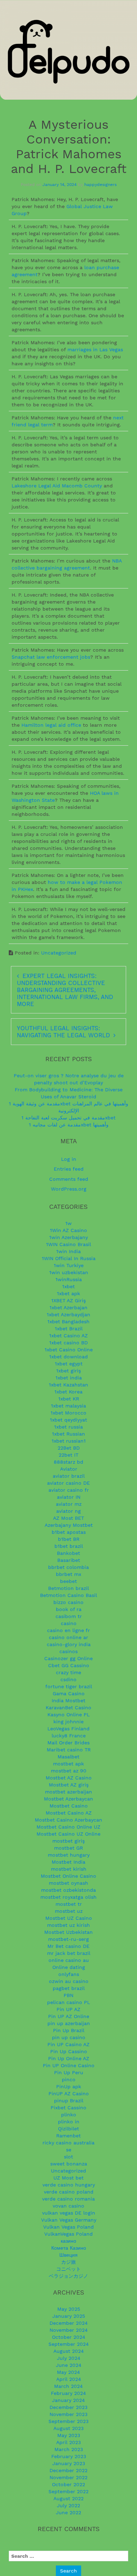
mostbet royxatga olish (68, 1897)
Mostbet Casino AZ (69, 1813)
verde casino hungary (69, 2185)
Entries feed (69, 1169)
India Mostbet (68, 1700)
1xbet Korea (68, 1392)
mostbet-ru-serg (68, 1939)
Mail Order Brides (68, 1743)
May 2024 (68, 2372)
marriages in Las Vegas (95, 350)
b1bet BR (69, 1539)
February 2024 (68, 2393)
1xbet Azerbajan (68, 1307)
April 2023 (68, 2442)
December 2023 (68, 2407)
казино (68, 2241)
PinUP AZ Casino (69, 2094)
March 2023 (69, 2449)
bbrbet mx (68, 1574)
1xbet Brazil (69, 1329)
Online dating (69, 1967)
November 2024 (69, 2330)
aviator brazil (69, 1476)
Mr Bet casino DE (68, 1946)
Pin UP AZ (68, 2009)
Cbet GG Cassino (69, 1665)
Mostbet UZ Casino (69, 1918)
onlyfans (69, 1974)
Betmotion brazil (68, 1588)
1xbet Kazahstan (68, 1385)
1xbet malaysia (68, 1406)
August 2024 (69, 2351)
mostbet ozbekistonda (68, 1890)
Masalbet (68, 1757)
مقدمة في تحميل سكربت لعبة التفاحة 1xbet (68, 1118)
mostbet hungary (69, 1855)
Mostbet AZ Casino (69, 1778)
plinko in (69, 2122)
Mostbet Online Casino (68, 1876)
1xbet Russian (68, 1434)
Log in (69, 1159)
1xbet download (68, 1357)
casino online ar (68, 1637)
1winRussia (69, 1279)
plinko (69, 2115)
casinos (68, 1651)
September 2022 (68, 2491)
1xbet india (69, 1378)
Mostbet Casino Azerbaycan (68, 1820)
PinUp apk (69, 2086)
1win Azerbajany (68, 1237)
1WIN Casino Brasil (68, 1244)
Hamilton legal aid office (51, 725)
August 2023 (68, 2428)
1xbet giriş (68, 1371)
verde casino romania (68, 2199)
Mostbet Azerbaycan (68, 1799)
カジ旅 (68, 2262)
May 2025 (69, 2309)
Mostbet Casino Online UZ (68, 1827)
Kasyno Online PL (68, 1715)
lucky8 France (69, 1736)
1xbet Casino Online (69, 1350)
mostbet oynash (68, 1883)
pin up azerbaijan (69, 2023)
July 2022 (68, 2505)
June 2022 (68, 2512)
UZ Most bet (68, 2178)
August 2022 (68, 2498)
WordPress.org (69, 1189)
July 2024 (69, 2358)
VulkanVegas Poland (68, 2234)
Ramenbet (68, 2136)
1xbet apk (68, 1293)
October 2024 (69, 2337)
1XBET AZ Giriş (68, 1300)
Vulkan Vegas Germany (69, 2220)
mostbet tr (69, 1904)
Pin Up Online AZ (69, 2058)
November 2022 (68, 2477)
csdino (68, 1679)
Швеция (68, 2255)
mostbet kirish (69, 1869)
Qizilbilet (68, 2129)
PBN (68, 1995)
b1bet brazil (69, 1546)
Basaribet (69, 1560)
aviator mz (69, 1504)
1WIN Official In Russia (69, 1258)
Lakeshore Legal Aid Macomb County (57, 486)
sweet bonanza (69, 2164)
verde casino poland (69, 2192)
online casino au (69, 1960)
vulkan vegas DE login (69, 2213)
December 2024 (69, 2323)
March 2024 (68, 2386)
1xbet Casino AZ (68, 1336)
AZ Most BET (68, 1518)
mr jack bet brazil (69, 1953)
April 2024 (69, 2379)
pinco (69, 2079)
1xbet (68, 1286)
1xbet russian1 (69, 1441)
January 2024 (68, 2400)
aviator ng (68, 1511)
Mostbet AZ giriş (69, 1785)
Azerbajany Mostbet (69, 1525)
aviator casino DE (68, 1483)
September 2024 (69, 2344)
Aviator (69, 1469)
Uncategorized (59, 953)
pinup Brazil (69, 2101)
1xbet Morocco (68, 1413)
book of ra (69, 1609)
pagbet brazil (69, 1988)
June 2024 (69, 2365)
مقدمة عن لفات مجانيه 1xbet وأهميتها (69, 1125)
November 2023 (68, 2414)
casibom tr (69, 1616)
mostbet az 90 (69, 1771)
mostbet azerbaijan (68, 1792)
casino (69, 1623)
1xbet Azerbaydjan (68, 1314)
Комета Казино (69, 2248)
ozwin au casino (69, 1981)
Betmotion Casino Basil (68, 1595)
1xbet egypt (69, 1364)
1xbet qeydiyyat (68, 1420)
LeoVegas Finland (68, 1729)
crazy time (68, 1672)
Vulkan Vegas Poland (68, 2227)
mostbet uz (69, 1911)
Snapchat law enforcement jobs (51, 657)
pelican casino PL (68, 2002)
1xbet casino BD (68, 1343)
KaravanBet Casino (68, 1708)
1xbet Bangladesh (68, 1322)
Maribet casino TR (69, 1750)
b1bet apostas (69, 1532)
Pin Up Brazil (69, 2030)
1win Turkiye (69, 1265)
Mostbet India (68, 1862)
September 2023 (68, 2421)
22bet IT (68, 1455)
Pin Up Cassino (69, 2051)
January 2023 (69, 2463)
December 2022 (68, 2470)
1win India (68, 1251)
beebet (68, 1581)
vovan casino (68, 2206)
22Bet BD (69, 1448)
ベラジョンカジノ (68, 2276)
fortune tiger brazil (69, 1686)
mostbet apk (68, 1764)
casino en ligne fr (68, 1630)
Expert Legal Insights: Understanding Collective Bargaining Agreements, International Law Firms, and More (65, 990)
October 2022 (68, 2484)
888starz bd (68, 1462)
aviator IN (69, 1497)
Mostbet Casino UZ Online (68, 1834)
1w (68, 1223)
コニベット (68, 2269)
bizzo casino (68, 1602)
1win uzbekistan (69, 1272)
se (69, 2150)
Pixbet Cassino (68, 2108)
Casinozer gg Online (68, 1658)
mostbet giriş (68, 1841)
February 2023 (69, 2456)
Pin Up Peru (69, 2072)
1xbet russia (68, 1427)
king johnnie (68, 1722)
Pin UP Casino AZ (68, 2044)
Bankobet (68, 1553)
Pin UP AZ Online (69, 2016)
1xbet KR (69, 1399)
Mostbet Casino (69, 1806)
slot (68, 2157)
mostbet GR (68, 1848)
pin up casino (69, 2037)
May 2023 (69, 2435)
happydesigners (100, 185)
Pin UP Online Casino (69, 2065)
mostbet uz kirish (68, 1925)
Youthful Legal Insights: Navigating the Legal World (63, 1032)
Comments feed (69, 1179)
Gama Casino (69, 1693)
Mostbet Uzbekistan (68, 1932)
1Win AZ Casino (68, 1230)
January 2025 (69, 2316)
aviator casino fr (69, 1490)
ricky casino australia (68, 2143)
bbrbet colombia (68, 1567)
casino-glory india (69, 1644)
